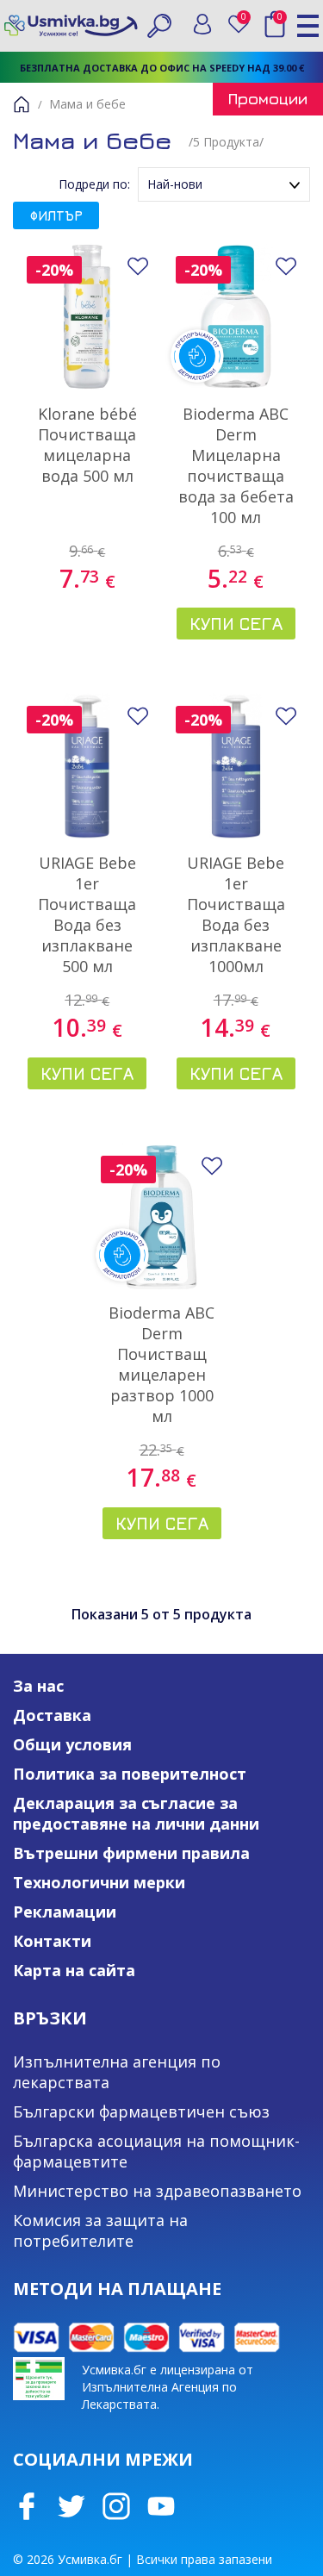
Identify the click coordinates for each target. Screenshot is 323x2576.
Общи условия (72, 1744)
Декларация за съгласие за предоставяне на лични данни (136, 1813)
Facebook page (27, 2506)
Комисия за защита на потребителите (100, 2230)
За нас (38, 1686)
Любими (247, 20)
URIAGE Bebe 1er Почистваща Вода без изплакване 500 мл (87, 914)
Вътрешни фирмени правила (131, 1853)
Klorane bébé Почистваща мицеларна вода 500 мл (87, 445)
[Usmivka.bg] (71, 25)
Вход (202, 24)
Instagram (116, 2506)
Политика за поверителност (130, 1774)
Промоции (268, 99)
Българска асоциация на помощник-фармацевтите (156, 2151)
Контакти (52, 1941)
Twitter (71, 2506)
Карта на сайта (74, 1970)
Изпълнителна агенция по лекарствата (117, 2072)
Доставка (52, 1715)
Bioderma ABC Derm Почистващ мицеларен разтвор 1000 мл (161, 1364)
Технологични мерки (99, 1882)
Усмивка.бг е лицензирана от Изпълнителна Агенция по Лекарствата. (168, 2387)
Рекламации (65, 1912)
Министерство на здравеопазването (157, 2191)
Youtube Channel (161, 2506)
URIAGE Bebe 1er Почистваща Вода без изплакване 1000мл (236, 914)
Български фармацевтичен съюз (141, 2111)
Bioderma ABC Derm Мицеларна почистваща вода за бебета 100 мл (236, 465)
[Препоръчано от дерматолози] (236, 317)
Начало (22, 104)
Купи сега (236, 624)
